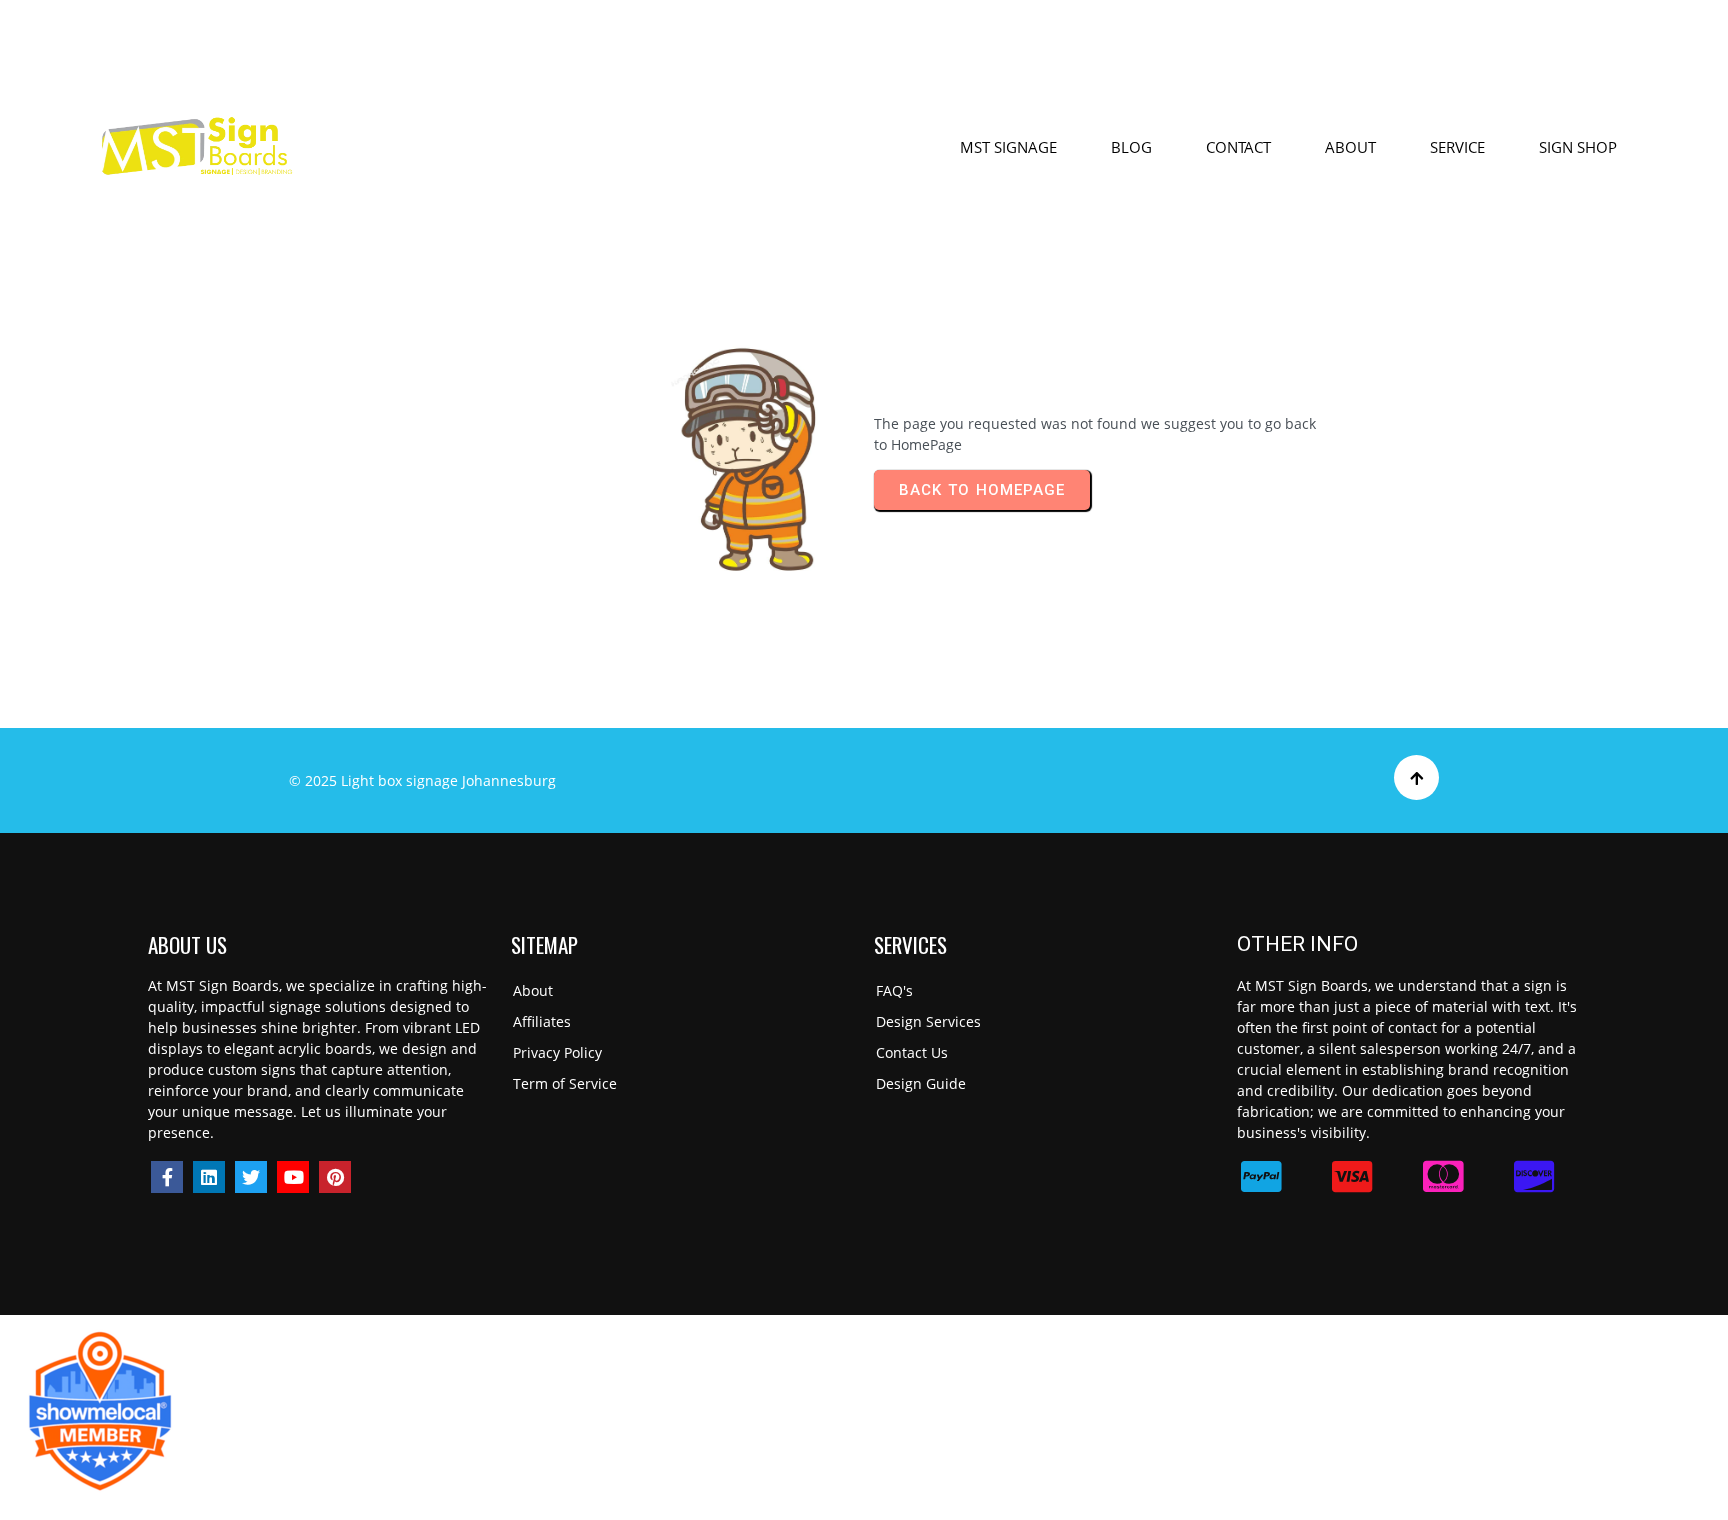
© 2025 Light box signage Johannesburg (422, 780)
